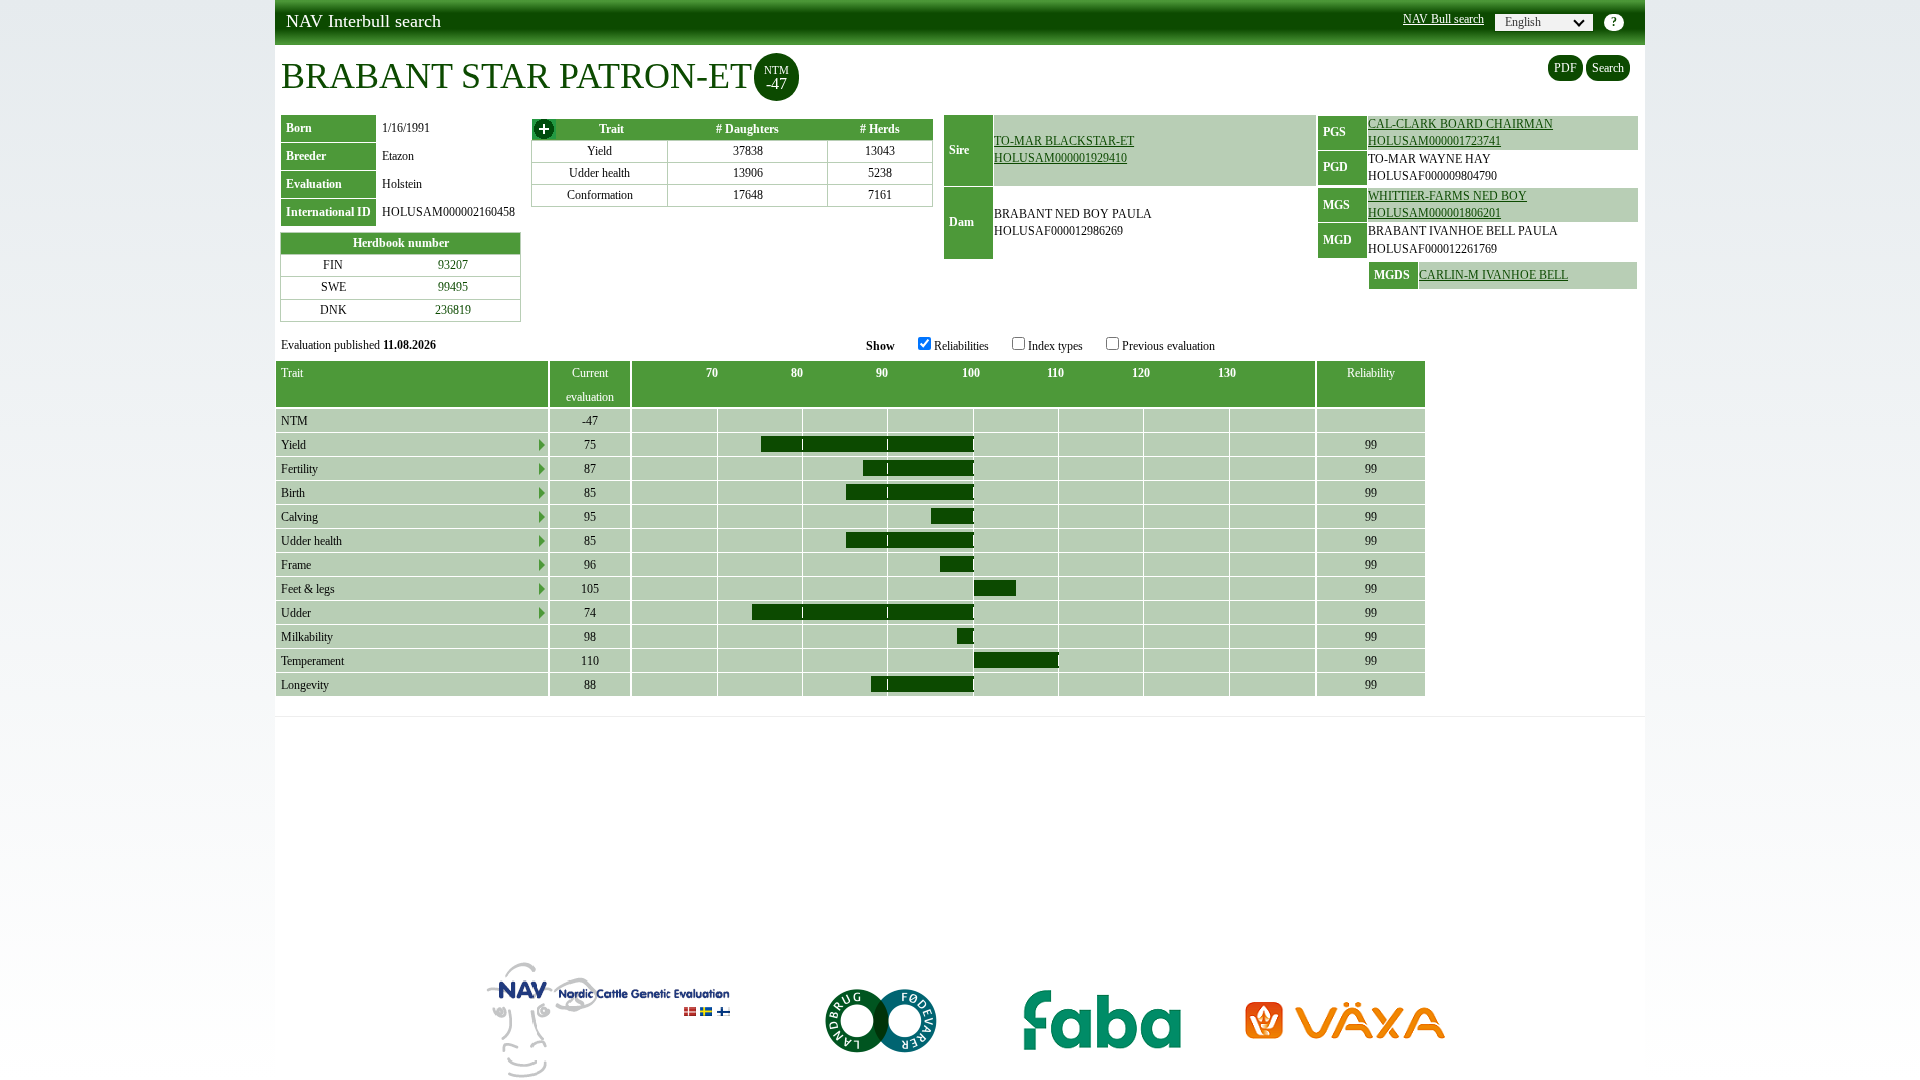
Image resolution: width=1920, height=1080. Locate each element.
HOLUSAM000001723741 (1434, 141)
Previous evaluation (1167, 346)
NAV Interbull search (363, 21)
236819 (453, 310)
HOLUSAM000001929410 (1060, 158)
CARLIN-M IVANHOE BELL (1493, 275)
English (1523, 22)
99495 (453, 287)
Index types (1054, 346)
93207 (453, 265)
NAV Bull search (1443, 19)
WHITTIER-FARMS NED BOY (1447, 196)
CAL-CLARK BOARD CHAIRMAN (1460, 124)
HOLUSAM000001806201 (1434, 213)
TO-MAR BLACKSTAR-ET (1064, 141)
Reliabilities (960, 346)
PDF (1565, 68)
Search (1608, 68)
